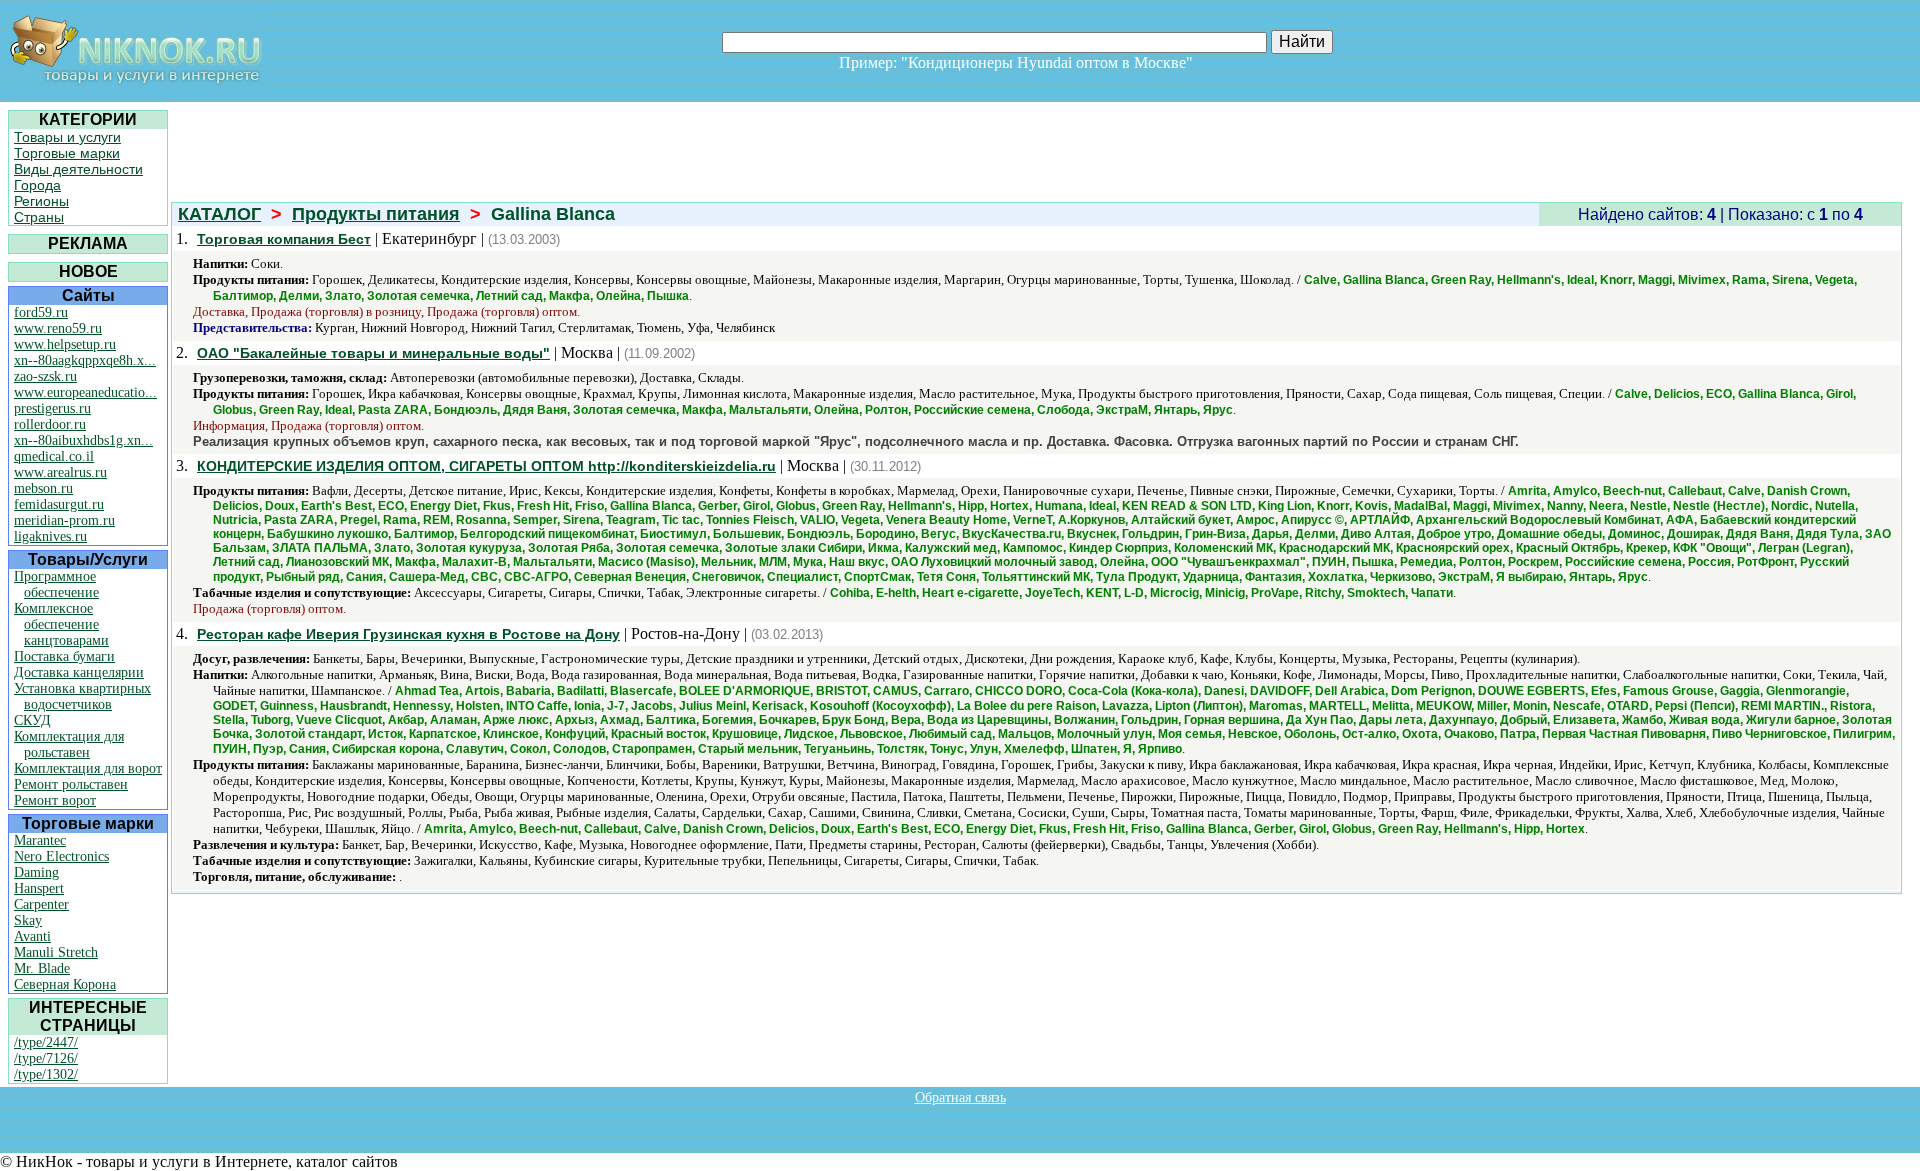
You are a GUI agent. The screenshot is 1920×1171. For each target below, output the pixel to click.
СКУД (32, 720)
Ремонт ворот (55, 800)
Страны (39, 217)
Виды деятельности (78, 169)
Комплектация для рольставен (69, 744)
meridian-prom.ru (64, 520)
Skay (28, 920)
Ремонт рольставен (71, 784)
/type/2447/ (46, 1042)
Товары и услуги (67, 137)
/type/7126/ (46, 1058)
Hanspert (39, 888)
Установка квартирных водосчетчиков (82, 696)
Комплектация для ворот (88, 768)
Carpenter (41, 904)
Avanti (32, 936)
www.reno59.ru (58, 328)
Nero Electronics (61, 856)
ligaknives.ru (50, 536)
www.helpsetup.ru (65, 344)
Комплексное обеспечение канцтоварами (61, 624)
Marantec (40, 840)
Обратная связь (960, 1097)
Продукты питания (376, 214)
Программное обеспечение (56, 584)
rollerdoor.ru (50, 424)
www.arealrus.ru (60, 472)
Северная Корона (65, 984)
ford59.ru (41, 312)
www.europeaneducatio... (85, 392)
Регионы (41, 201)
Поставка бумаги (64, 656)
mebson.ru (43, 488)
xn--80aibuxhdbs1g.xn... (83, 440)
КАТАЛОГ (219, 214)
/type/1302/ (46, 1074)
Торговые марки (67, 153)
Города (37, 185)
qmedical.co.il (54, 456)
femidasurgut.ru (59, 504)
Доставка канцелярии (79, 672)
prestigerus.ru (52, 408)
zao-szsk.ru (45, 376)
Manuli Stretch (56, 952)
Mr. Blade (42, 968)
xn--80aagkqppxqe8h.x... (85, 360)
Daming (36, 872)
